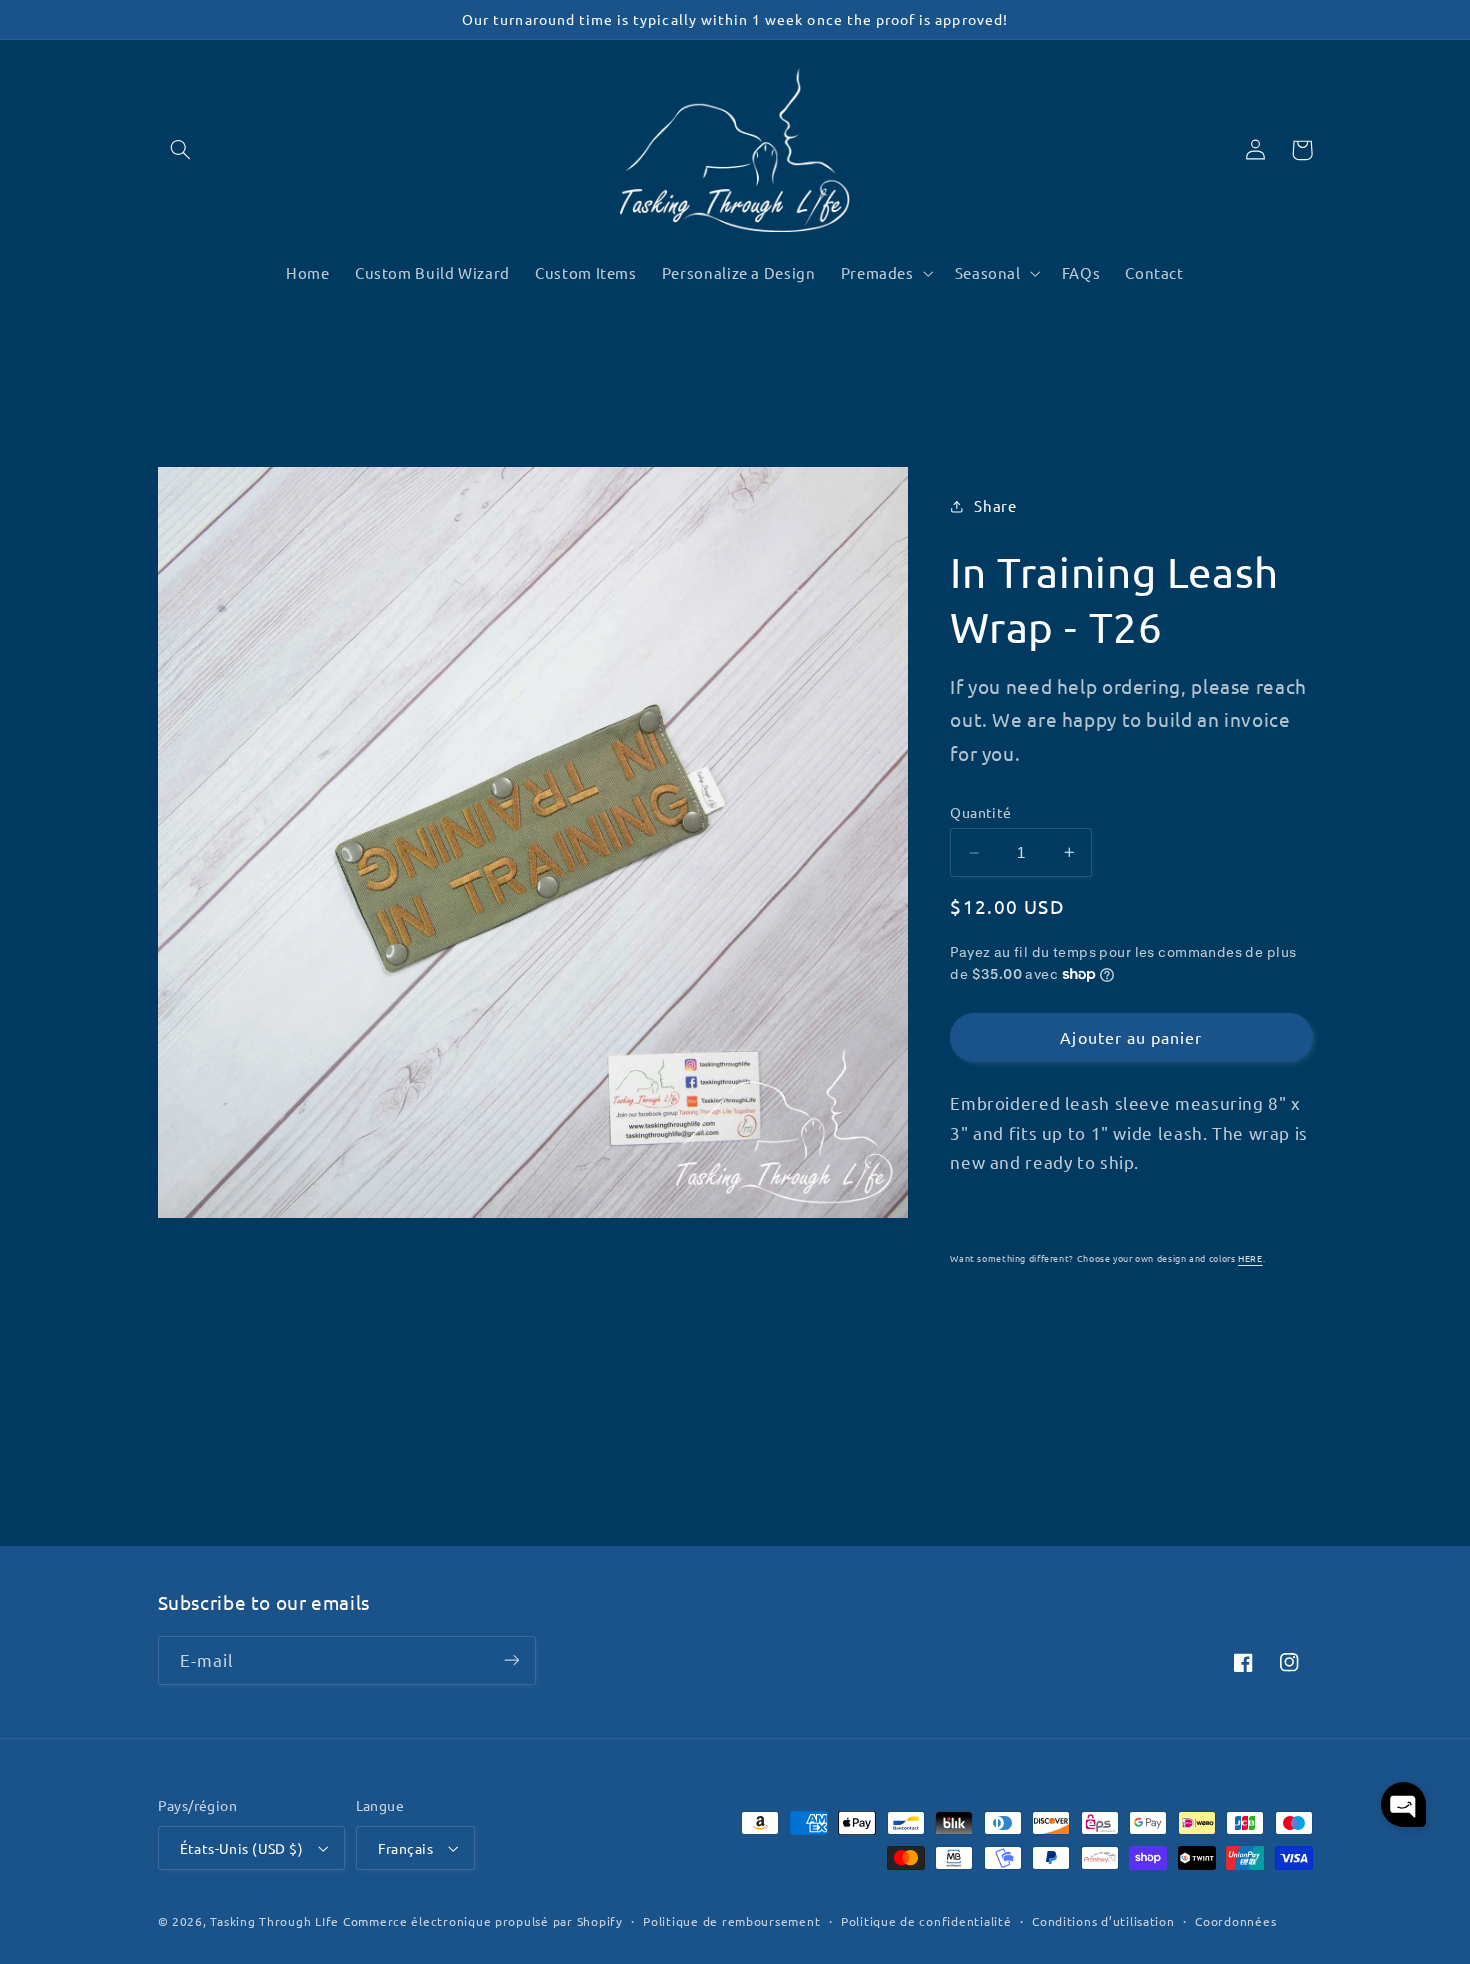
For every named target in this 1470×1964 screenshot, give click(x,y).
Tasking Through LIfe (274, 1921)
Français (405, 1848)
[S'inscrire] (511, 1660)
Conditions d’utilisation (1103, 1921)
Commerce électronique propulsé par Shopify (483, 1921)
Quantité (980, 812)
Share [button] (995, 505)
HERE (1250, 1258)
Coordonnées (1235, 1921)
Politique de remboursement (731, 1921)
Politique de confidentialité (926, 1921)
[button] (181, 150)
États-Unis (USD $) (242, 1848)
